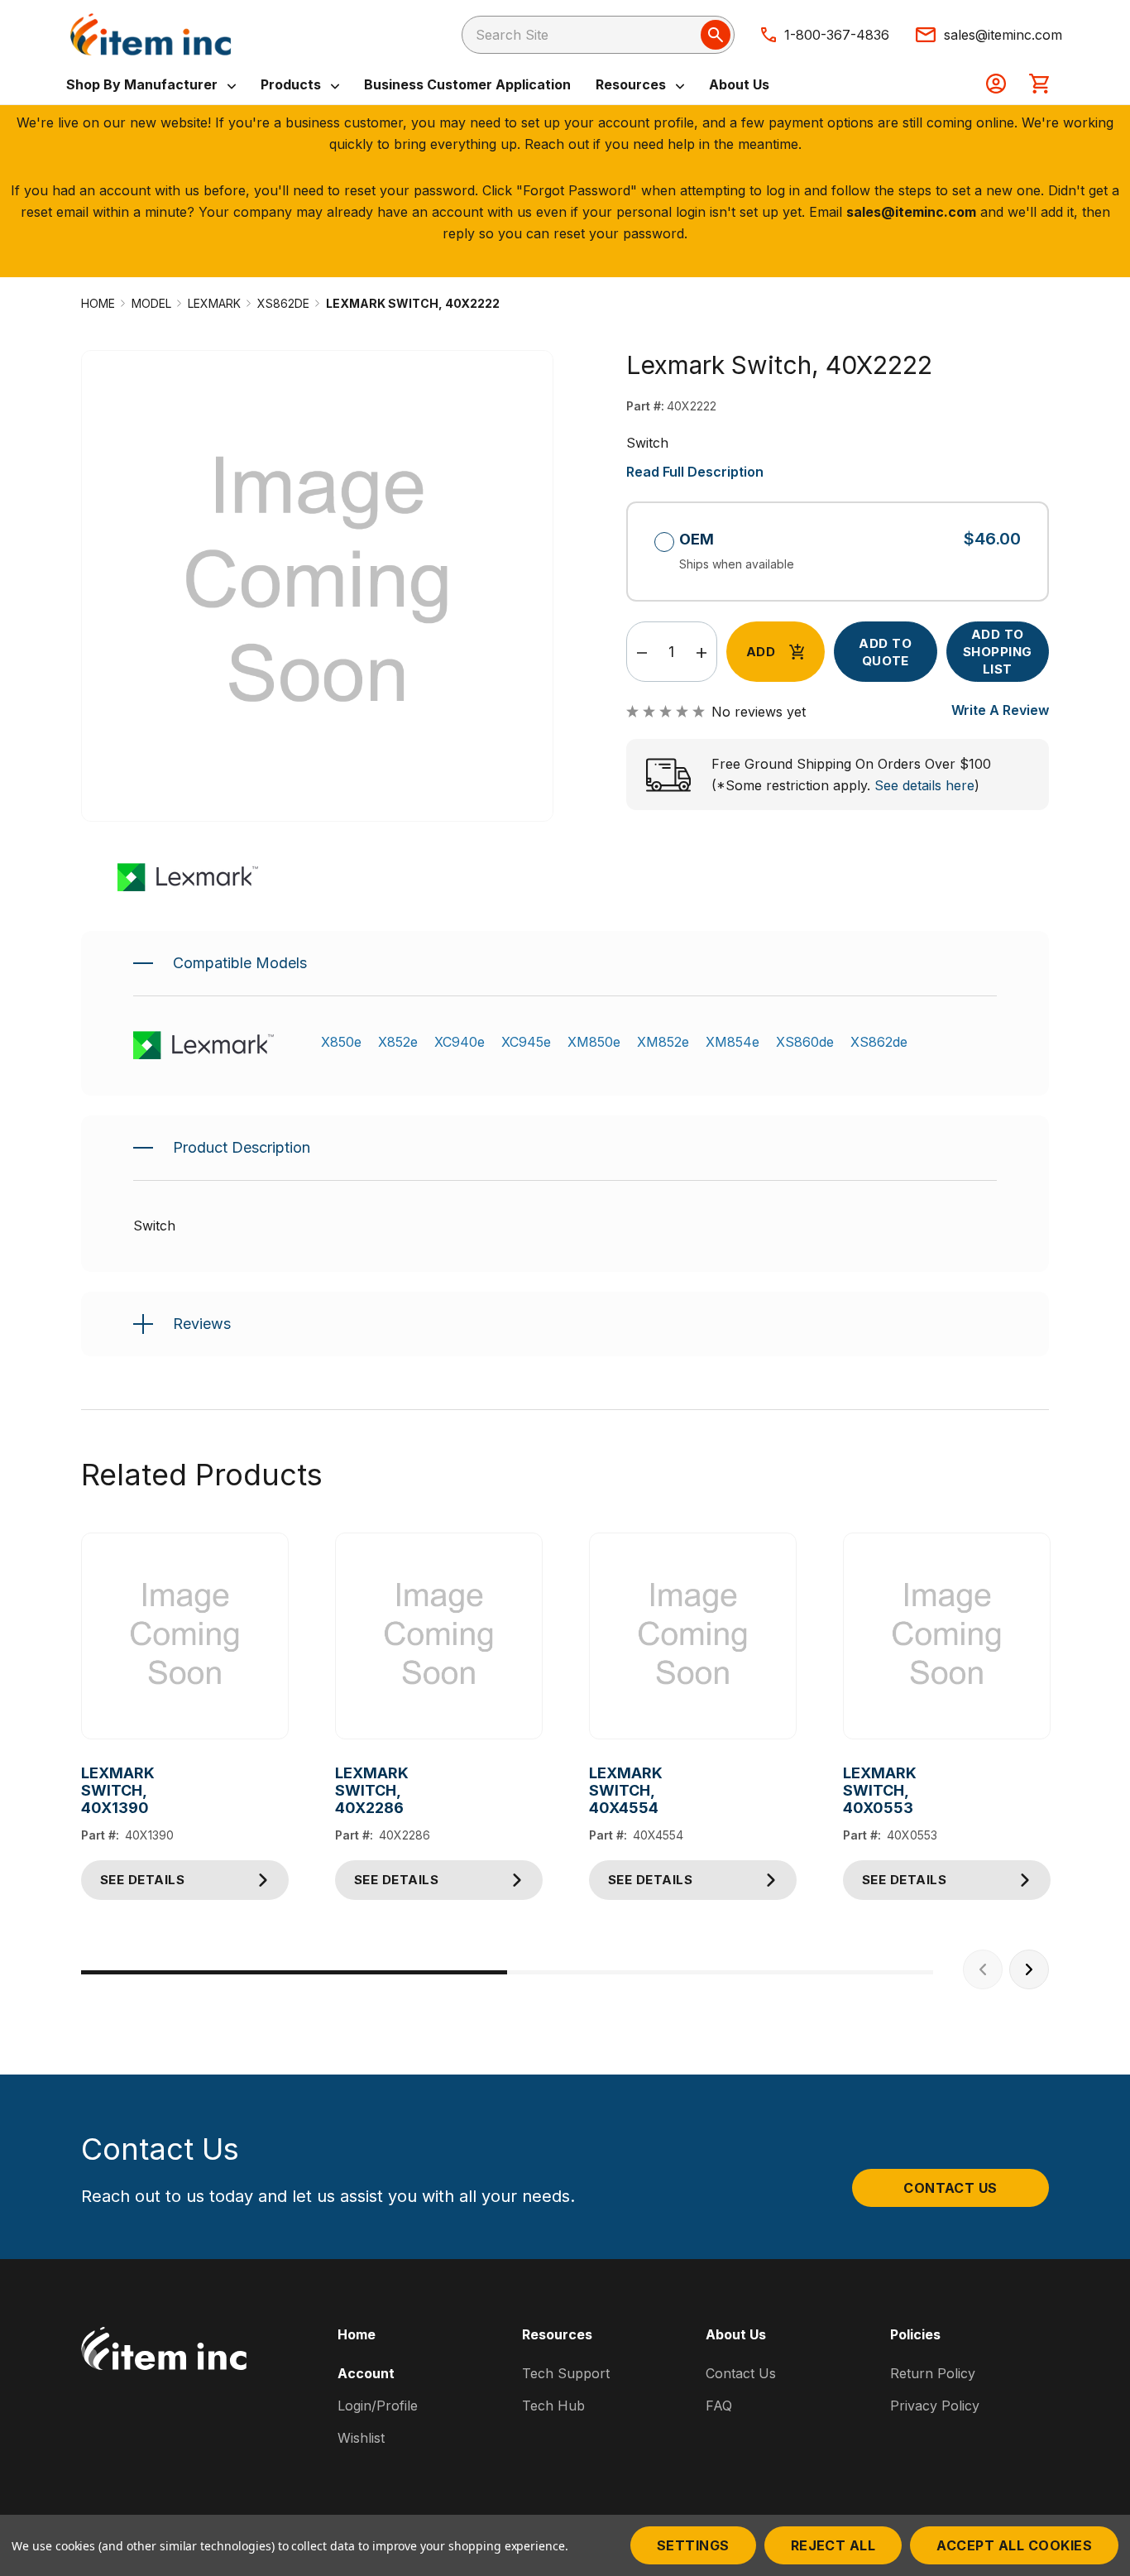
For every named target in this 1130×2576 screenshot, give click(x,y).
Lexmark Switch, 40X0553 (856, 1790)
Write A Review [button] (1000, 710)
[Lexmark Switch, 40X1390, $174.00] (185, 1636)
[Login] (996, 85)
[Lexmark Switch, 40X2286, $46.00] (439, 1636)
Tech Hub (553, 2406)
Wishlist (361, 2438)
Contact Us (950, 2188)
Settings (693, 2545)
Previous (983, 1969)
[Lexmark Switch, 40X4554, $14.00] (693, 1636)
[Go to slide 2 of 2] (720, 1972)
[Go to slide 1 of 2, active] (294, 1972)
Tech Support (566, 2373)
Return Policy (933, 2373)
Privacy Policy (935, 2406)
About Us (739, 84)
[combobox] (598, 35)
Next (1029, 1969)
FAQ (719, 2406)
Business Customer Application (467, 84)
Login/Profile (378, 2406)
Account (366, 2373)
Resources (632, 84)
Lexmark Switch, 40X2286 (348, 1790)
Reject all (833, 2545)
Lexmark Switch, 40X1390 (94, 1790)
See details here (924, 785)
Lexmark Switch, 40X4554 (602, 1790)
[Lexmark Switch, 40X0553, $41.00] (947, 1636)
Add (761, 652)
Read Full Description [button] (695, 472)
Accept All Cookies (1014, 2545)
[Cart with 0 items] (1039, 85)
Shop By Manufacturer (144, 84)
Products (292, 84)
